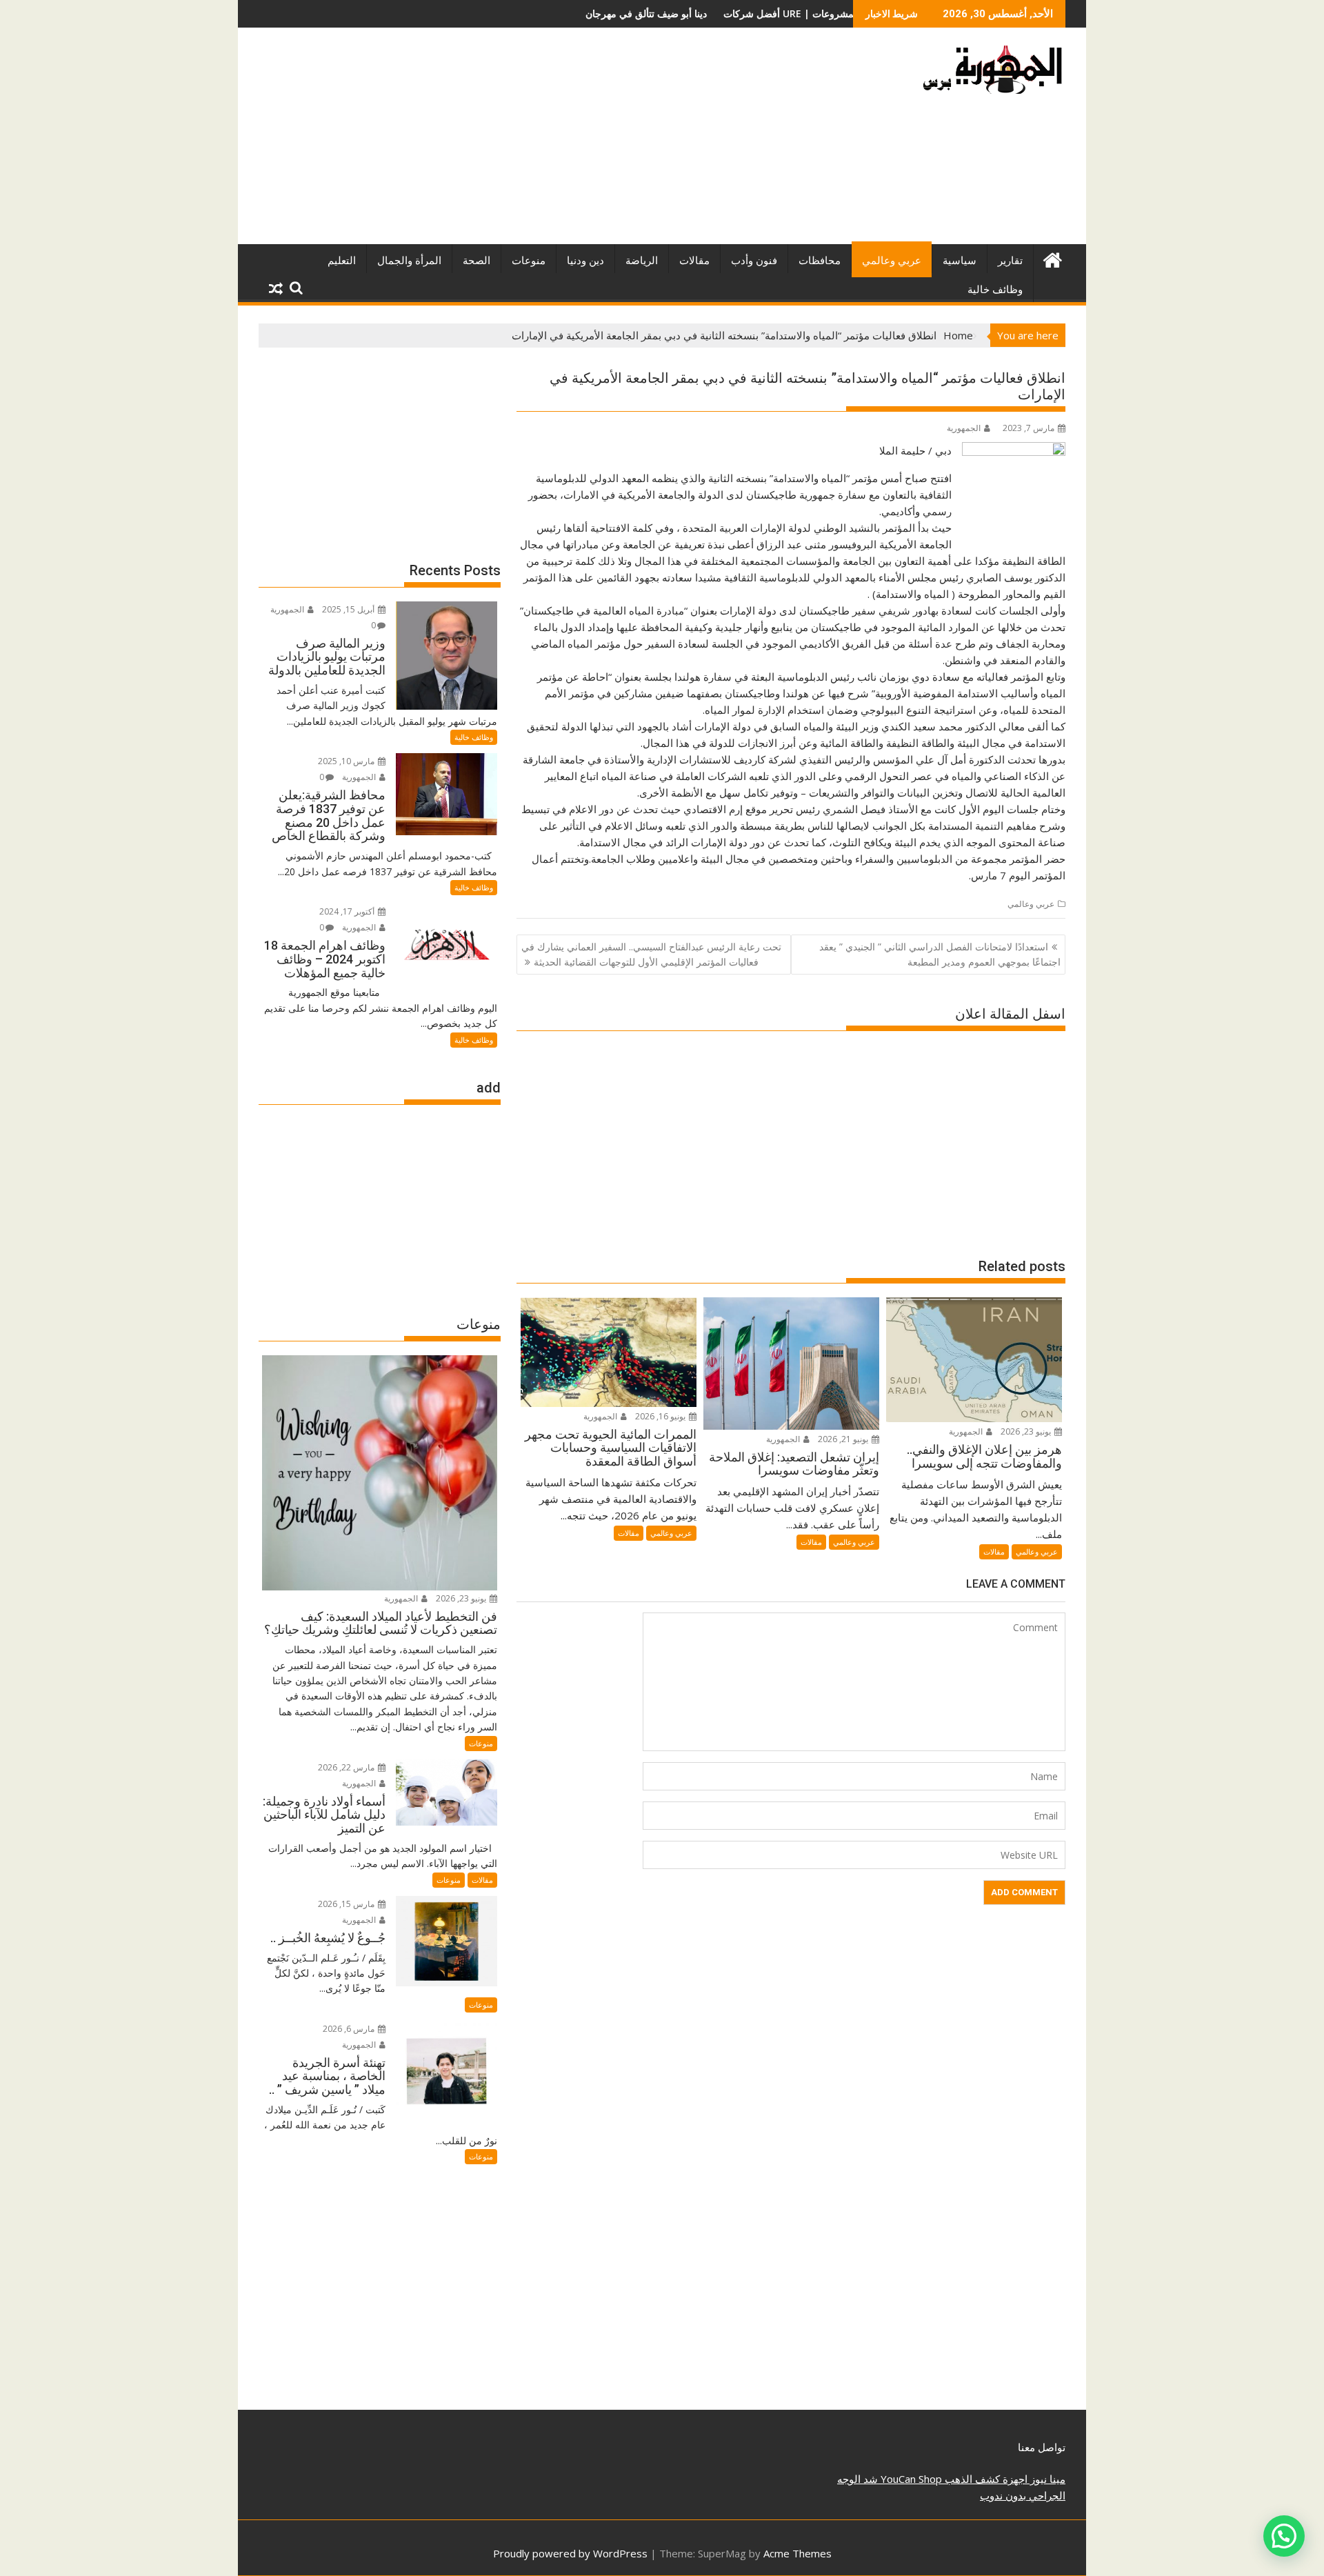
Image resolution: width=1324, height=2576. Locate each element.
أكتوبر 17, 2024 (348, 911)
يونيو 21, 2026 (844, 1439)
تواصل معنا (1042, 2447)
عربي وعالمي (892, 261)
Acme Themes (798, 2553)
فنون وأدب (754, 261)
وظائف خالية (995, 290)
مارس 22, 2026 (347, 1767)
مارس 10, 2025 (347, 761)
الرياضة (642, 261)
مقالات (694, 261)
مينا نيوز (1046, 2479)
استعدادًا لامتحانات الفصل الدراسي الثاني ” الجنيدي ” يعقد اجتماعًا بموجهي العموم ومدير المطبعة (940, 954)
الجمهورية (964, 428)
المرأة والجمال (409, 261)
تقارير (1010, 261)
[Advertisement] (533, 141)
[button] (1284, 2536)
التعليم (342, 261)
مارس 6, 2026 (350, 2029)
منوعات (529, 261)
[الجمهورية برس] (1052, 258)
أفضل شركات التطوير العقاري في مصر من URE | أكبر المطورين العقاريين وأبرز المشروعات (685, 13)
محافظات (820, 261)
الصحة (477, 261)
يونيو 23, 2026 (1027, 1431)
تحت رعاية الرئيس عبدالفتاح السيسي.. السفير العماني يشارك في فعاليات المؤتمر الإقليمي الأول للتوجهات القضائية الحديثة (651, 954)
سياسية (960, 261)
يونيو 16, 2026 (661, 1416)
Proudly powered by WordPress (570, 2553)
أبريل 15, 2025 (349, 609)
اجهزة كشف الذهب (985, 2479)
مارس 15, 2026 (347, 1904)
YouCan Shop (910, 2479)
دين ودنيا (585, 261)
